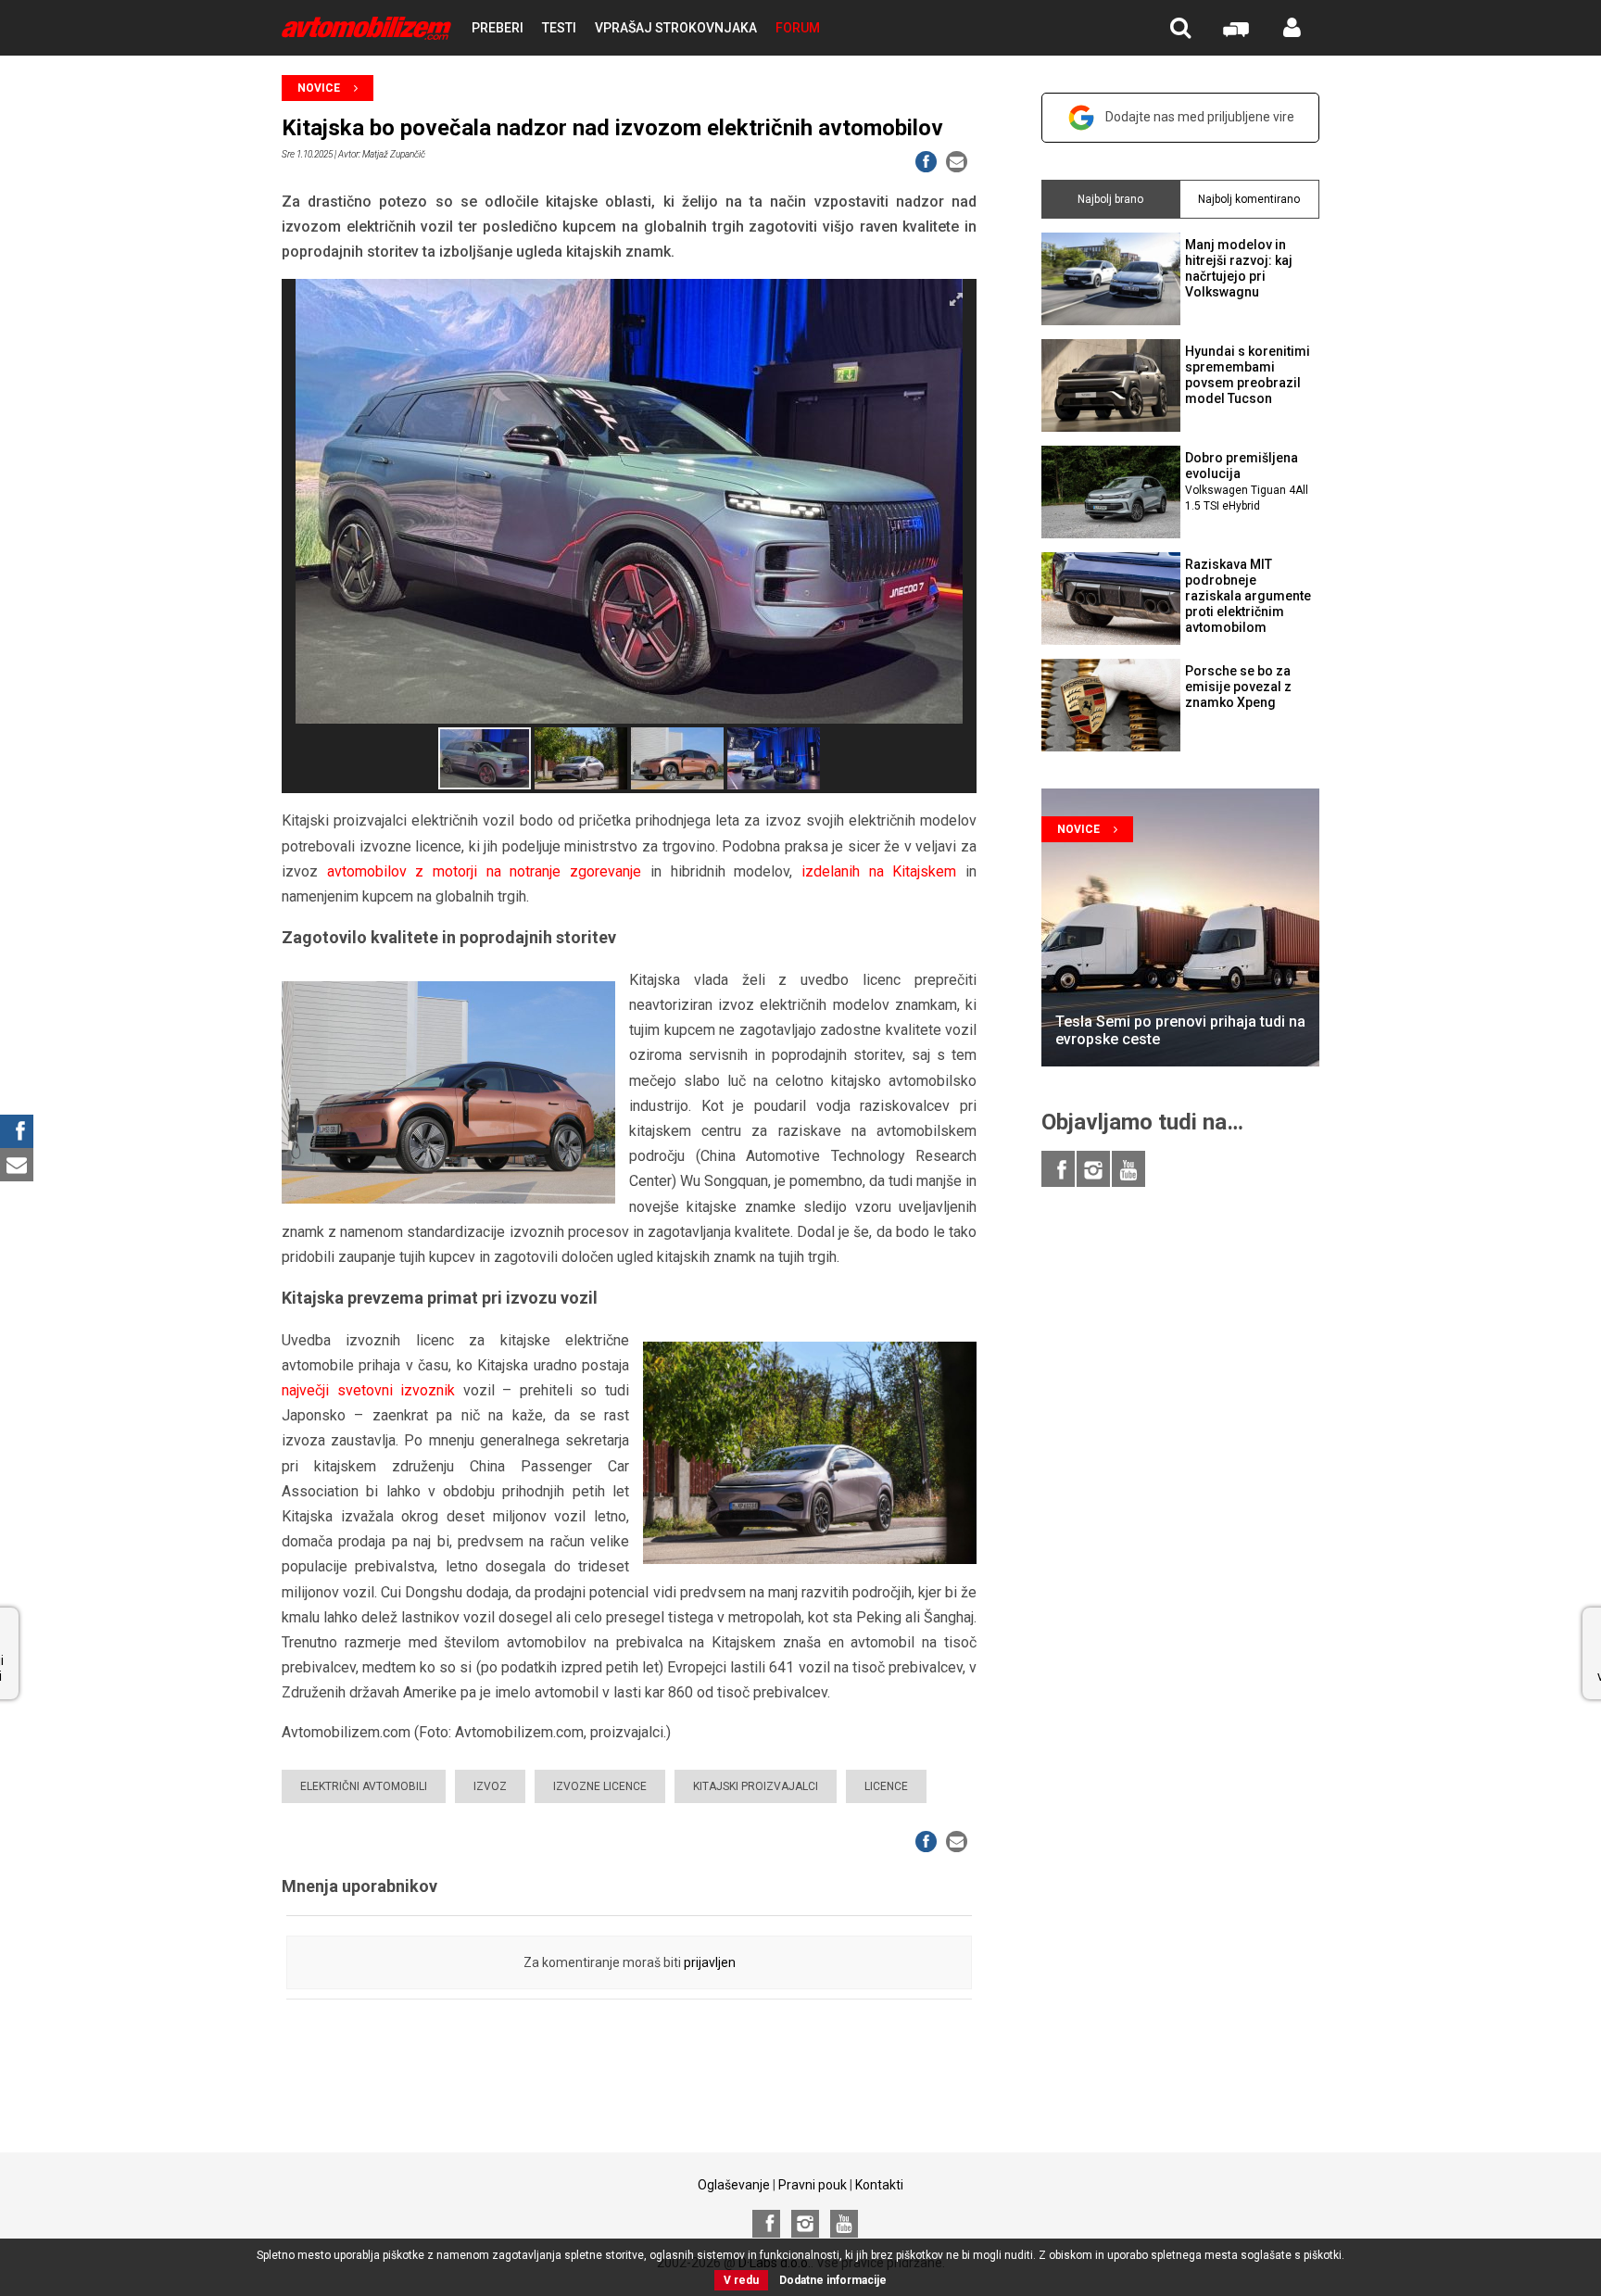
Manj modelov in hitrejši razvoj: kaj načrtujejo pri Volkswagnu (1239, 268)
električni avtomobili (364, 1786)
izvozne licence (600, 1786)
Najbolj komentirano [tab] (1249, 199)
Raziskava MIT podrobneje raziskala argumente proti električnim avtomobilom (1248, 595)
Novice (319, 88)
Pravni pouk (813, 2185)
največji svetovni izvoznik (368, 1390)
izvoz (490, 1786)
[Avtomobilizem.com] (366, 28)
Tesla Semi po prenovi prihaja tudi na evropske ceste (1180, 1030)
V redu (741, 2280)
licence (886, 1786)
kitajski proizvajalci (756, 1786)
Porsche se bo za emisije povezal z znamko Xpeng (1238, 687)
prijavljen (710, 1962)
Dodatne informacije (833, 2280)
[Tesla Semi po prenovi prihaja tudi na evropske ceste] (1180, 927)
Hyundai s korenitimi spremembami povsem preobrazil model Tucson (1248, 374)
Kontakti (879, 2185)
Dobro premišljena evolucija (1247, 481)
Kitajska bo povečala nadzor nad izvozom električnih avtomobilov (612, 128)
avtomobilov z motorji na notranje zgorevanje (484, 871)
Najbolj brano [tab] (1110, 199)
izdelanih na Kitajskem (879, 871)
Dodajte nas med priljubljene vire (1200, 117)
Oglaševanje (734, 2185)
